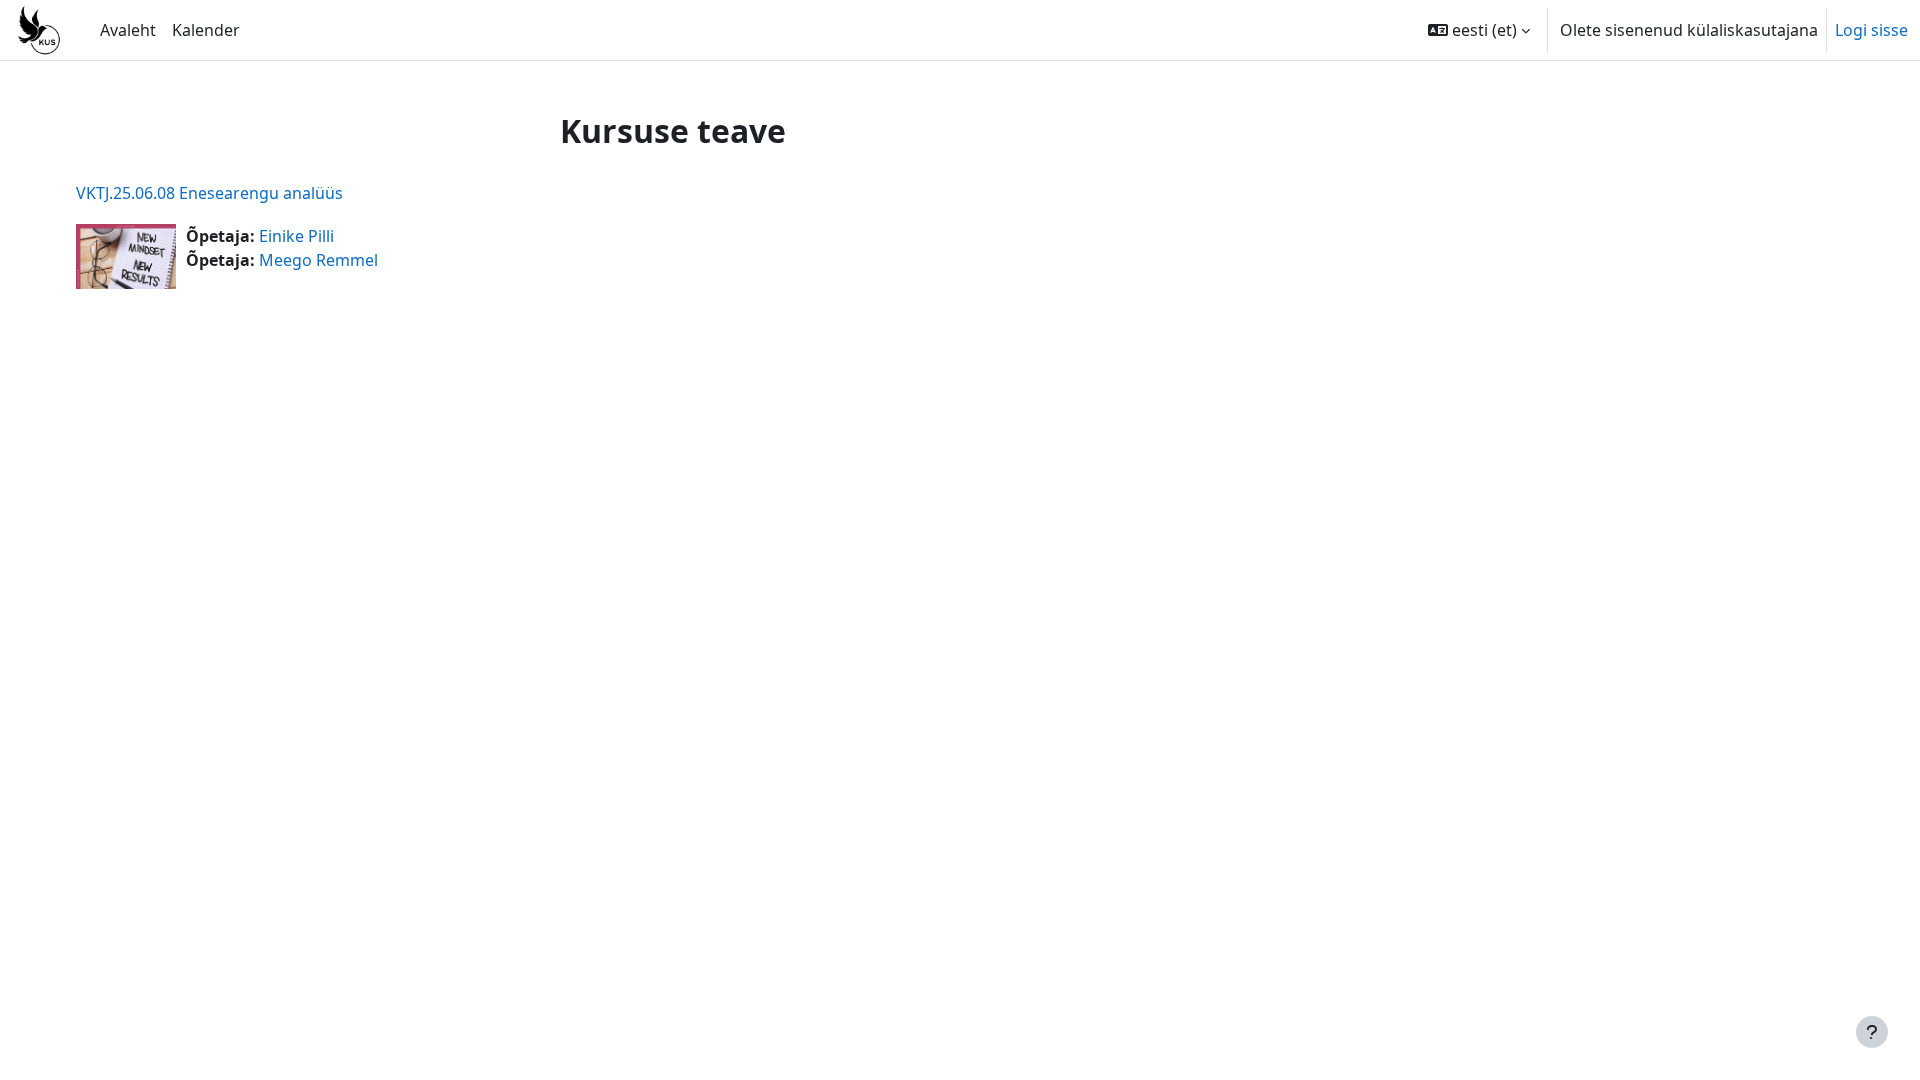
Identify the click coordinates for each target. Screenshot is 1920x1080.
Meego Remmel (318, 260)
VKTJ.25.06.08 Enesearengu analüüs (209, 193)
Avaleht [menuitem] (128, 30)
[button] (1479, 30)
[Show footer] (1872, 1032)
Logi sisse (1871, 30)
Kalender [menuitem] (206, 30)
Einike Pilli (296, 236)
